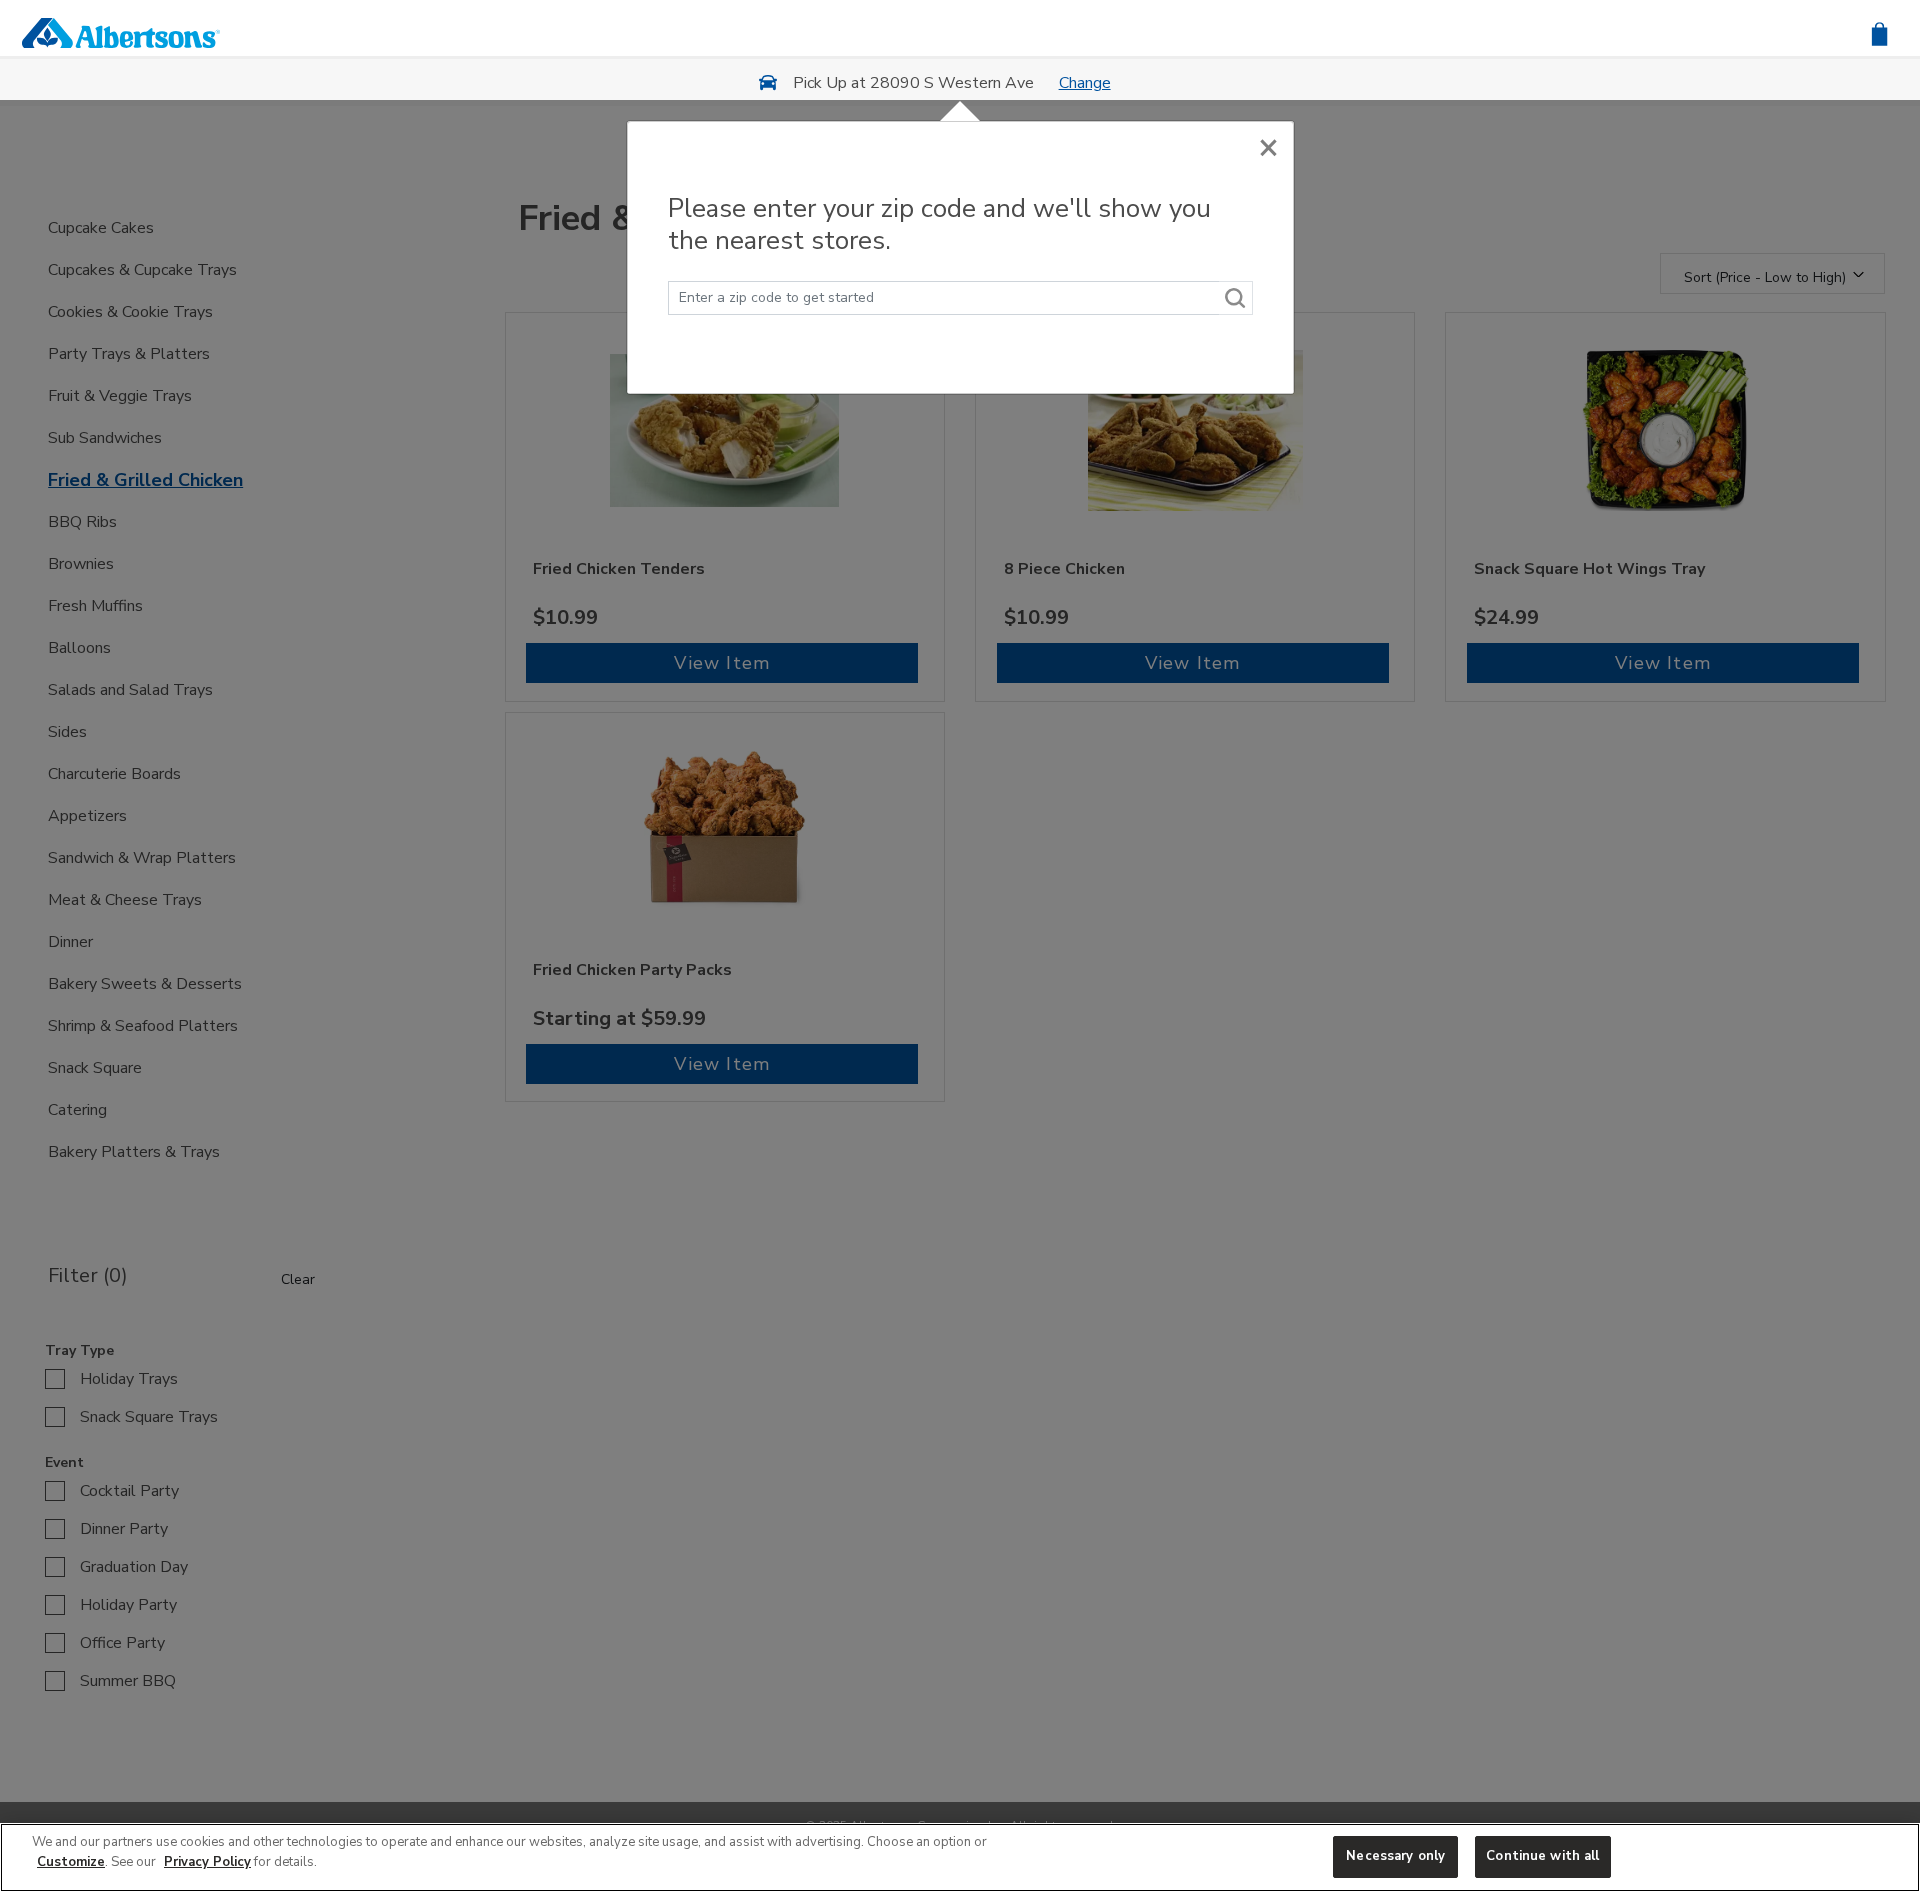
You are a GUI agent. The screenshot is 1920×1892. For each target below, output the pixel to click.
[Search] (1236, 298)
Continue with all (1542, 1856)
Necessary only (1395, 1856)
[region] (960, 1857)
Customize (71, 1862)
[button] (1879, 32)
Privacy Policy (207, 1862)
